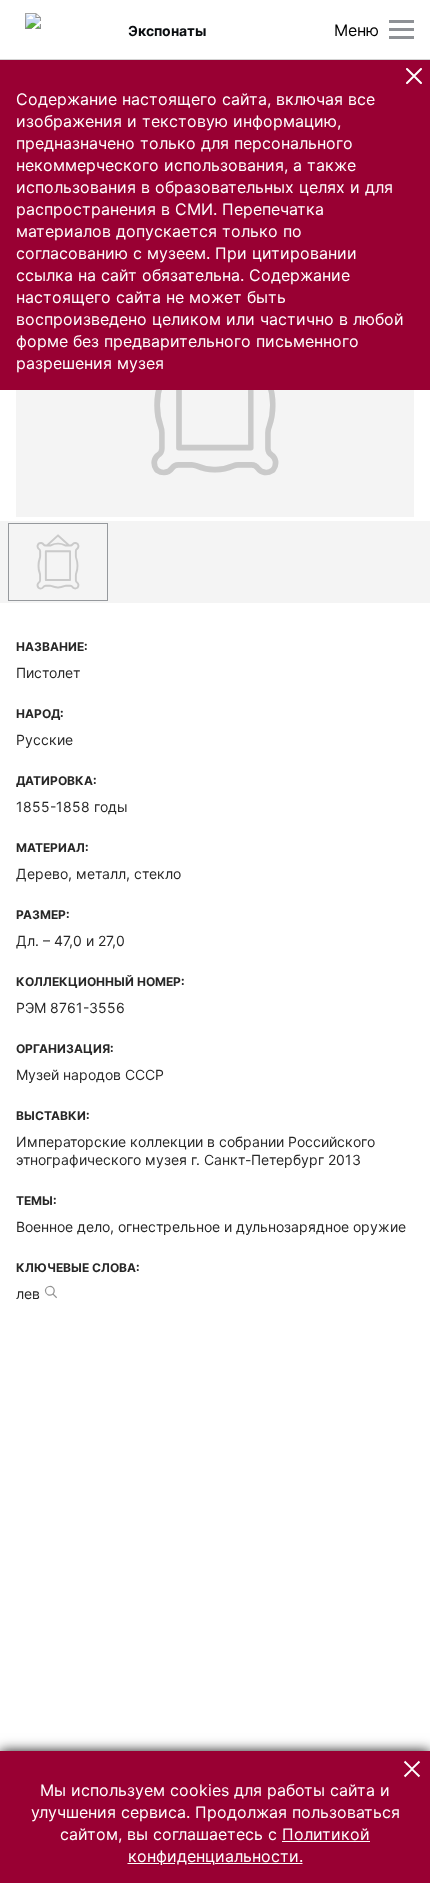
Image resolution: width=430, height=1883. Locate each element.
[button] (414, 76)
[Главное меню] (401, 29)
